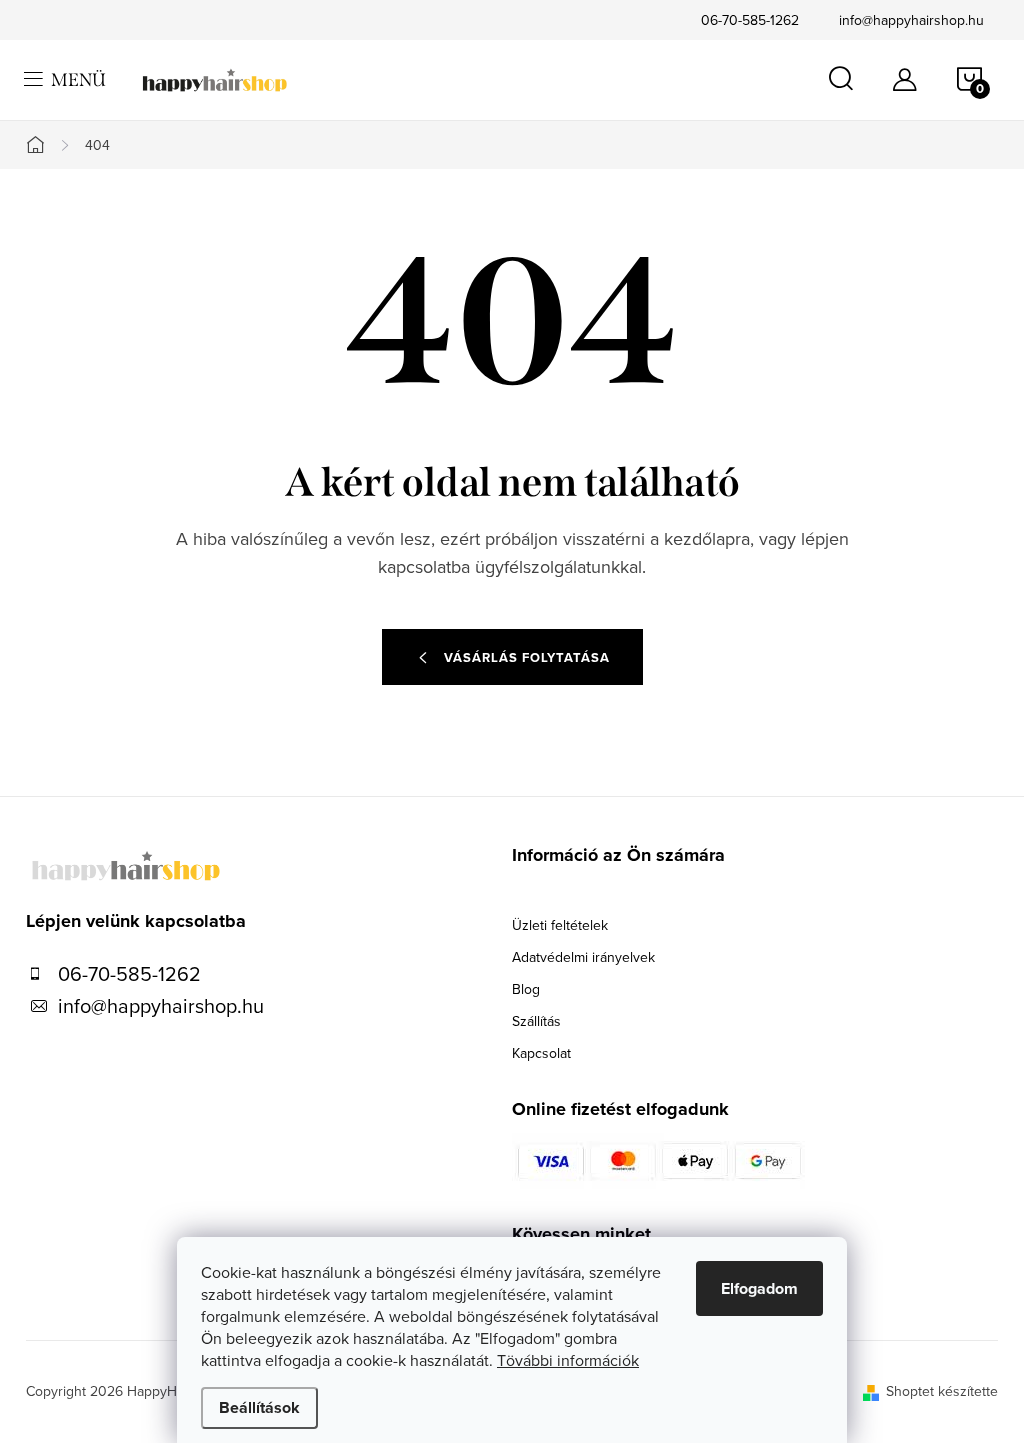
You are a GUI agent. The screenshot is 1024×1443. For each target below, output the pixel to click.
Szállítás (536, 1021)
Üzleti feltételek (560, 925)
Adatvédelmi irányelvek (583, 957)
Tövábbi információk (568, 1360)
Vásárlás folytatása (527, 657)
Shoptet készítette (942, 1391)
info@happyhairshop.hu (911, 20)
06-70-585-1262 (750, 20)
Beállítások (259, 1407)
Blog (526, 989)
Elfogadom (759, 1288)
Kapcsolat (541, 1053)
